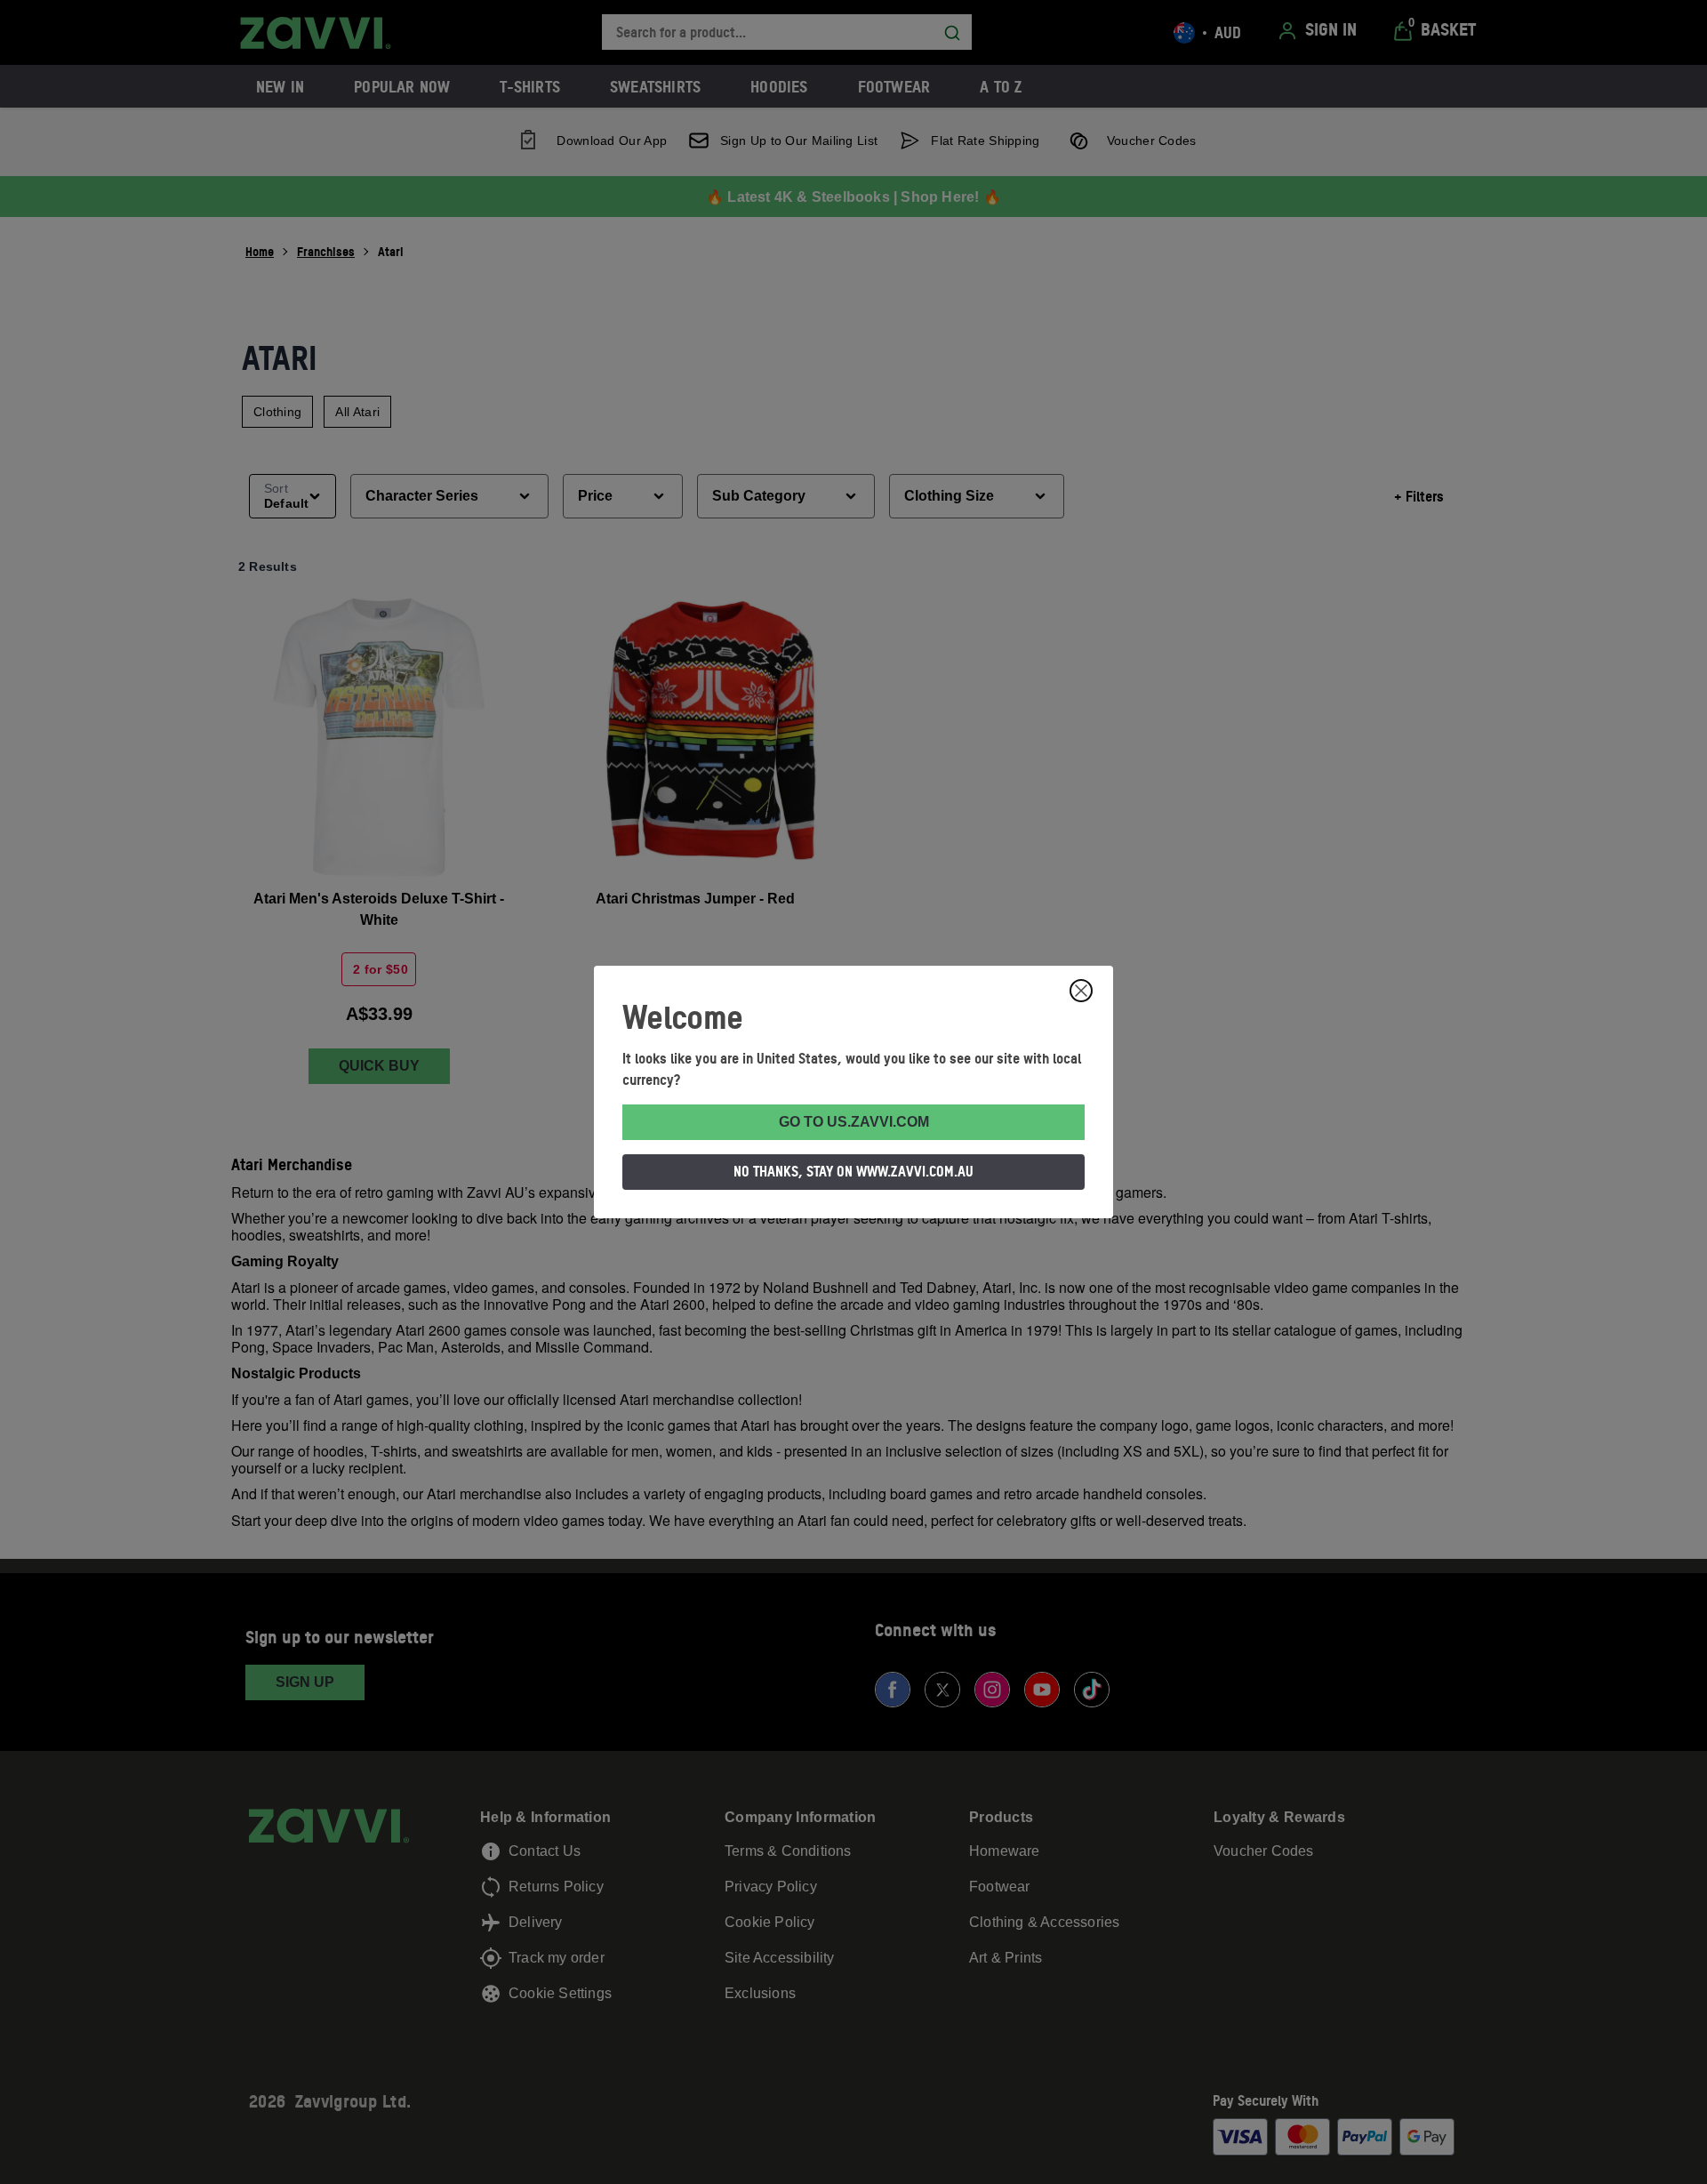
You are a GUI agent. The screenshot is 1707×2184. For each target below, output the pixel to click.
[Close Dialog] (1081, 991)
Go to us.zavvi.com (854, 1122)
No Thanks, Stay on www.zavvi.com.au (853, 1171)
